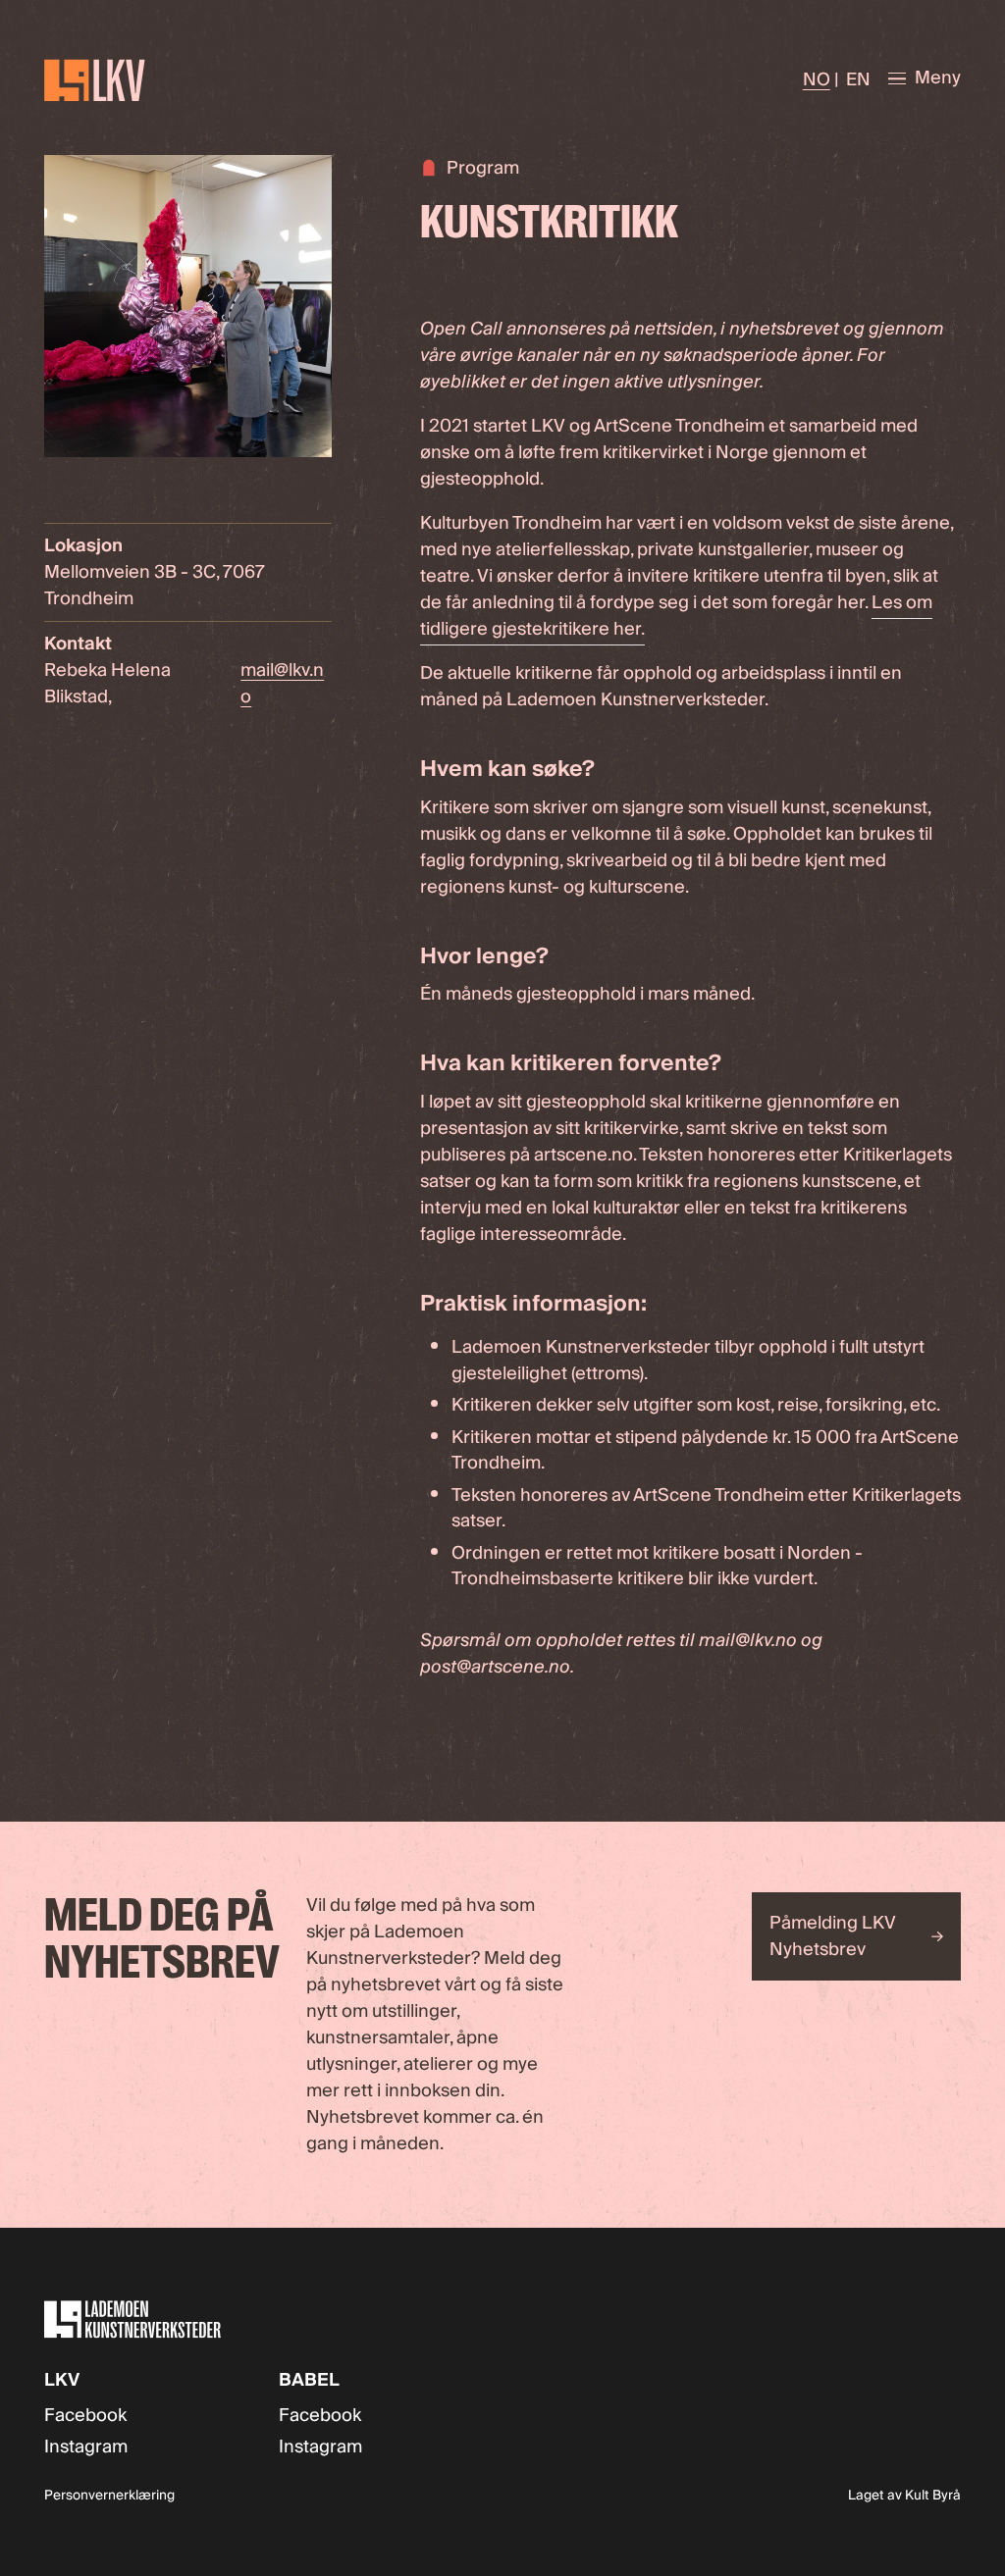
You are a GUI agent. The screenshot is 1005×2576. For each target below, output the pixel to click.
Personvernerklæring (109, 2496)
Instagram (86, 2447)
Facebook (85, 2416)
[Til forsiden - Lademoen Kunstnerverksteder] (150, 80)
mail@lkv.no (282, 684)
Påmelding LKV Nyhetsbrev (833, 1936)
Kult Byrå (933, 2496)
